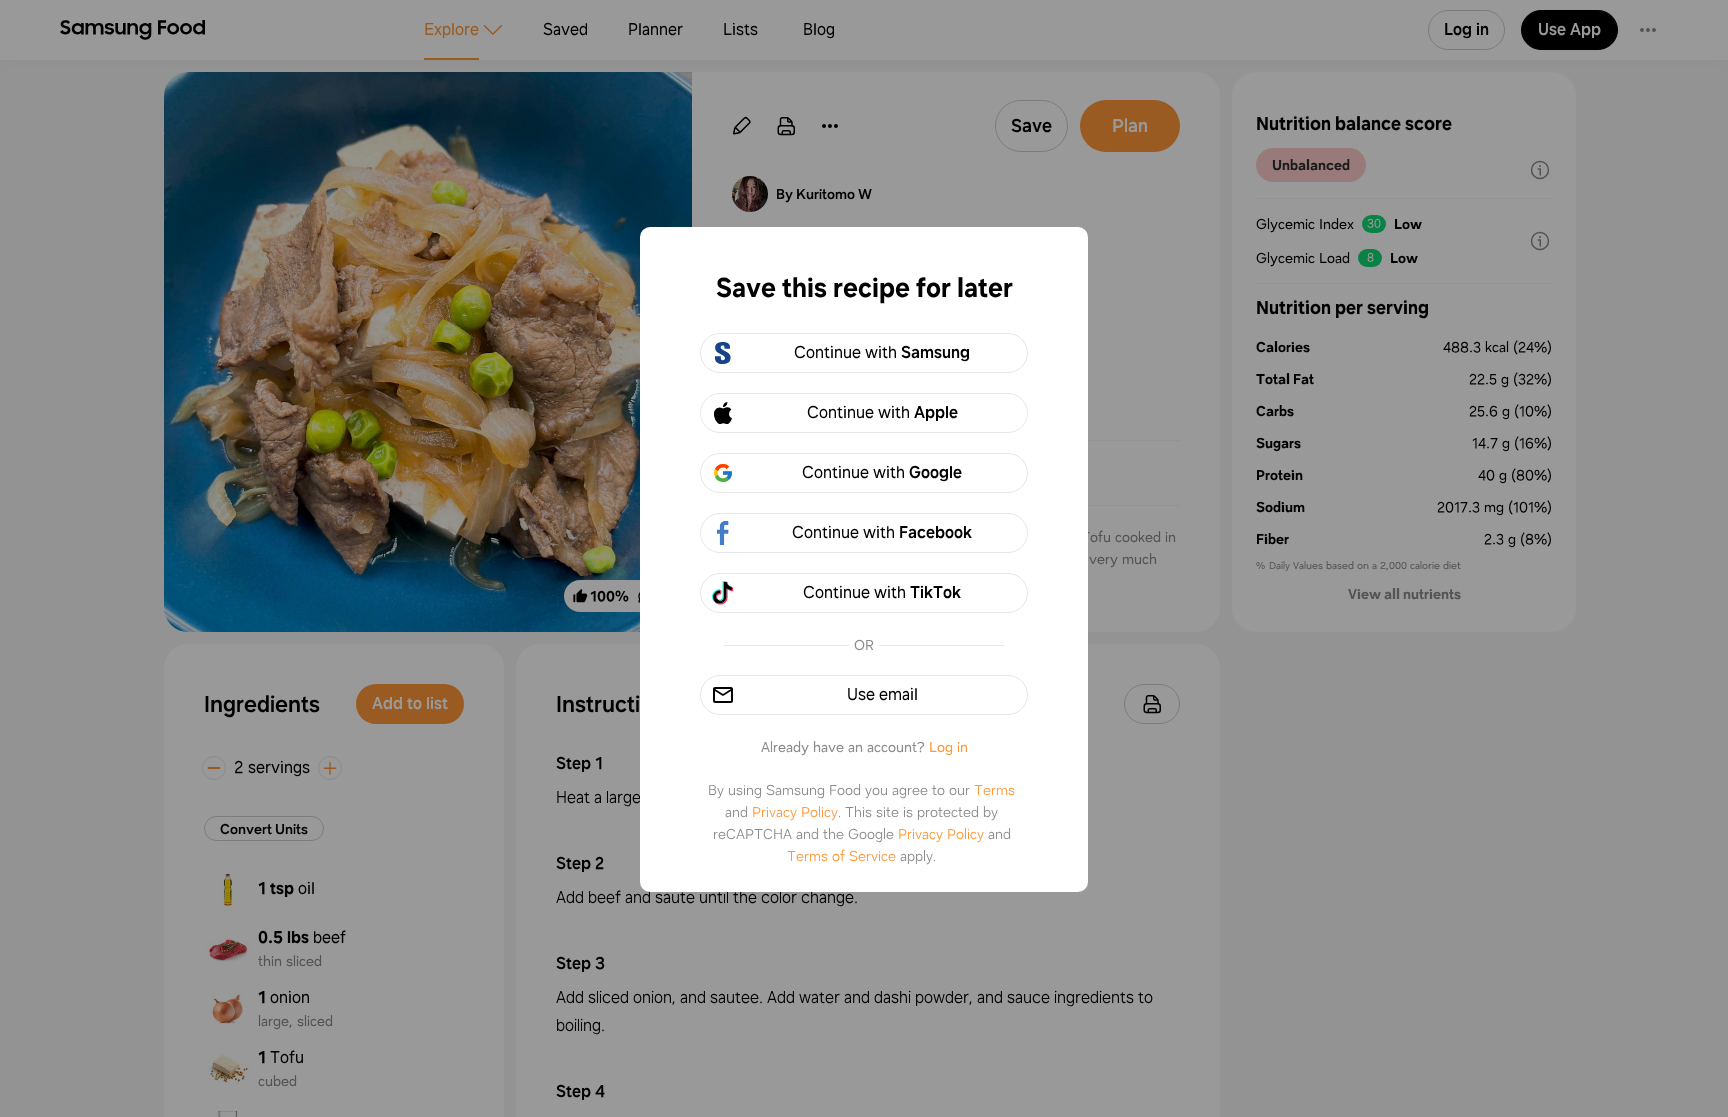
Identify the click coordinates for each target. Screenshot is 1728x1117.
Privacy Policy (795, 812)
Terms (994, 790)
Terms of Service (841, 856)
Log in (948, 747)
